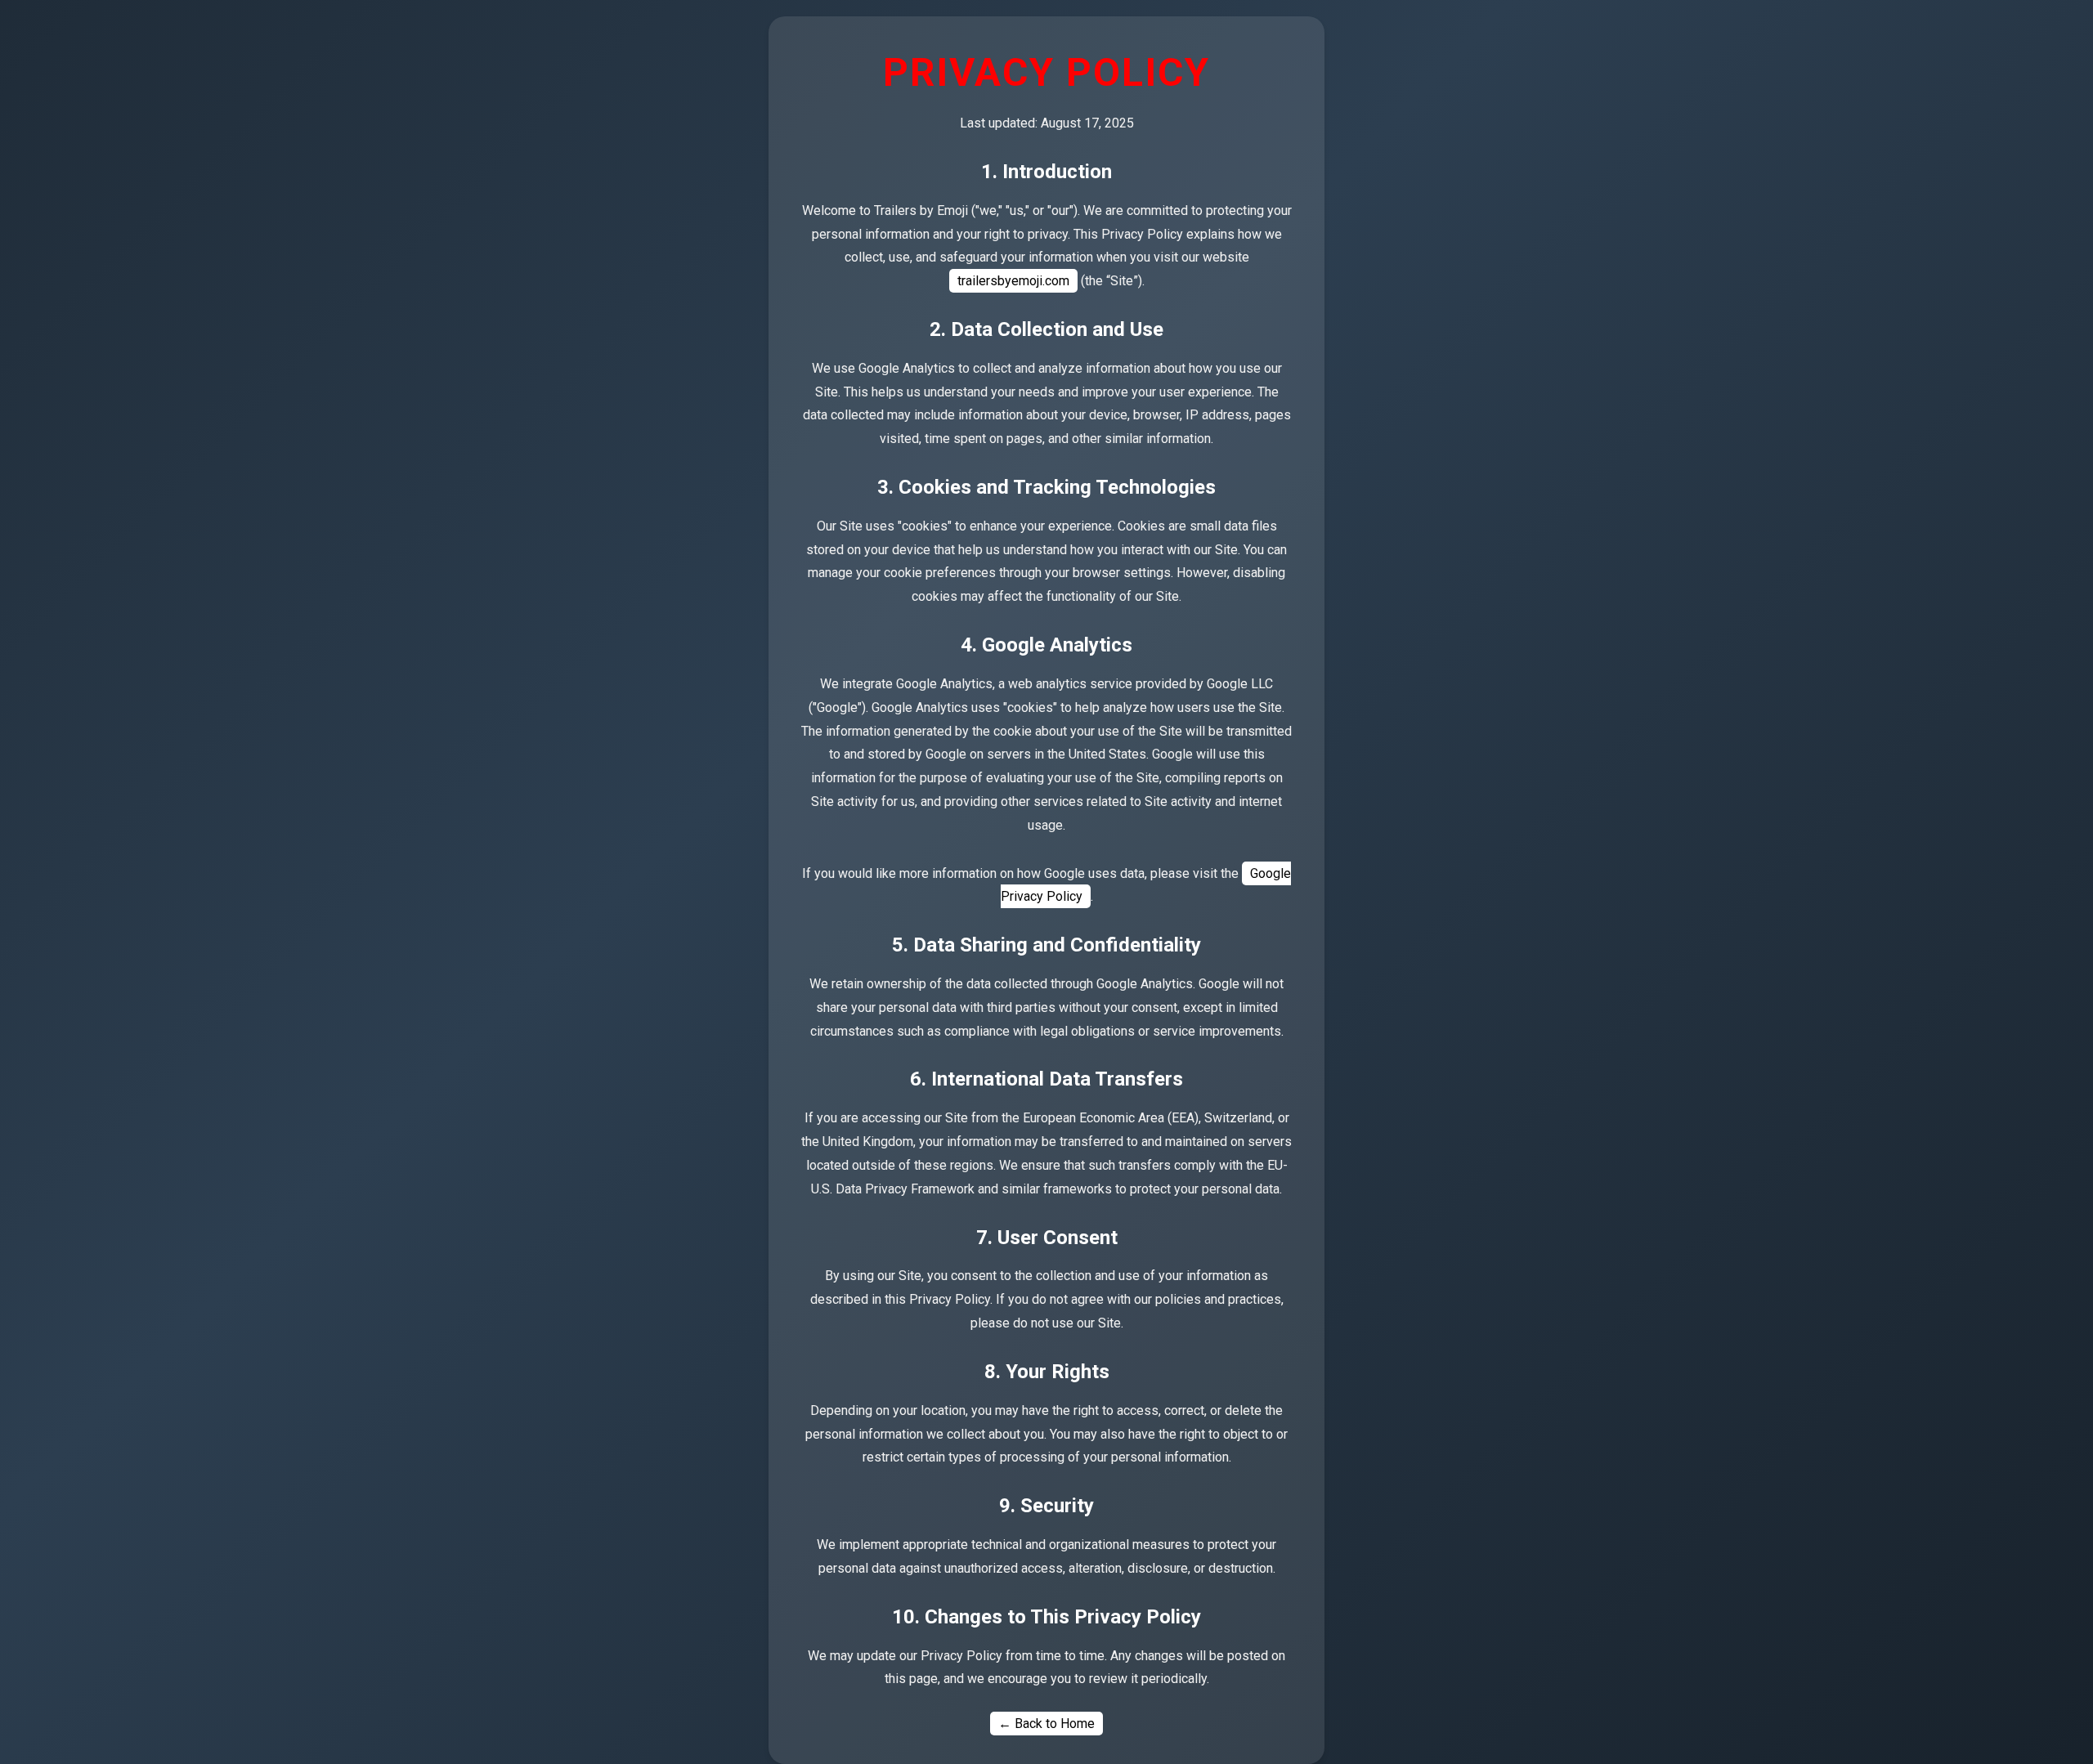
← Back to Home (1046, 1724)
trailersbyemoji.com (1013, 281)
